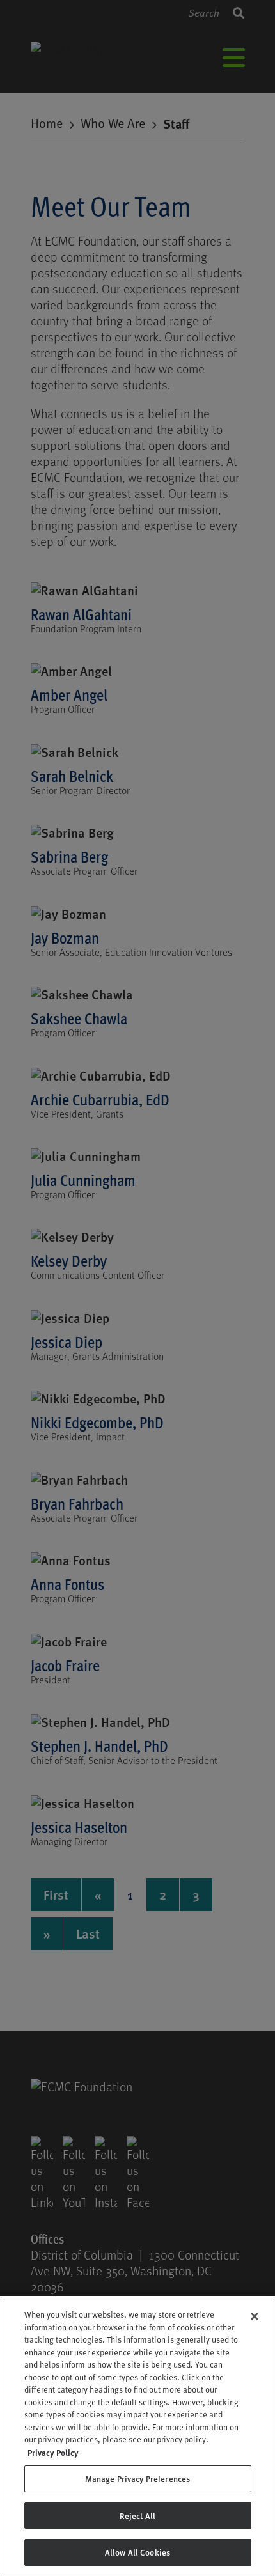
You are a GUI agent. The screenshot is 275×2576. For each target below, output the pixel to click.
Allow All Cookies (137, 2552)
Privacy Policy (53, 2452)
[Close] (255, 2316)
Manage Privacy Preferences (137, 2478)
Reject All (137, 2516)
